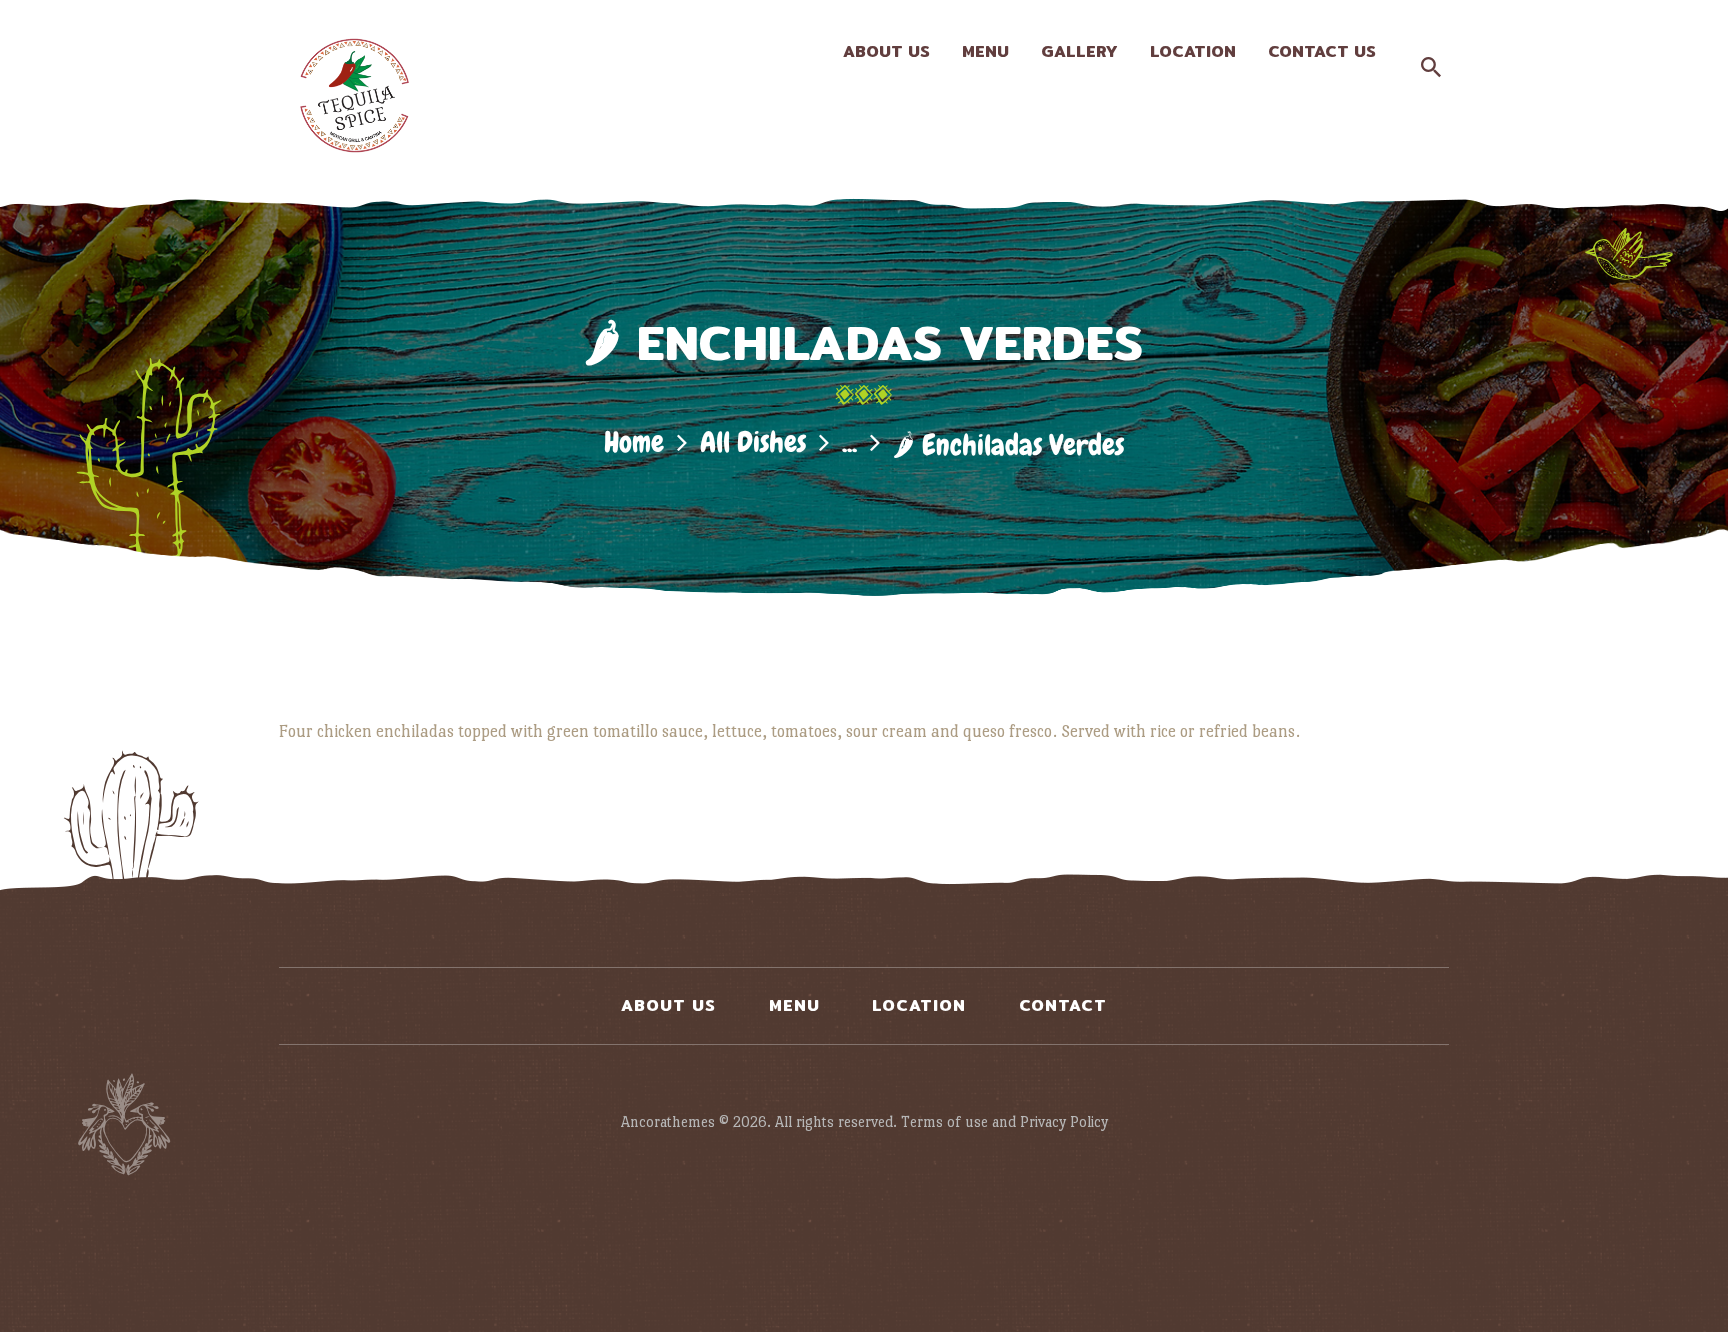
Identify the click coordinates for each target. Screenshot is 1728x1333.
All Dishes (753, 442)
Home (634, 442)
